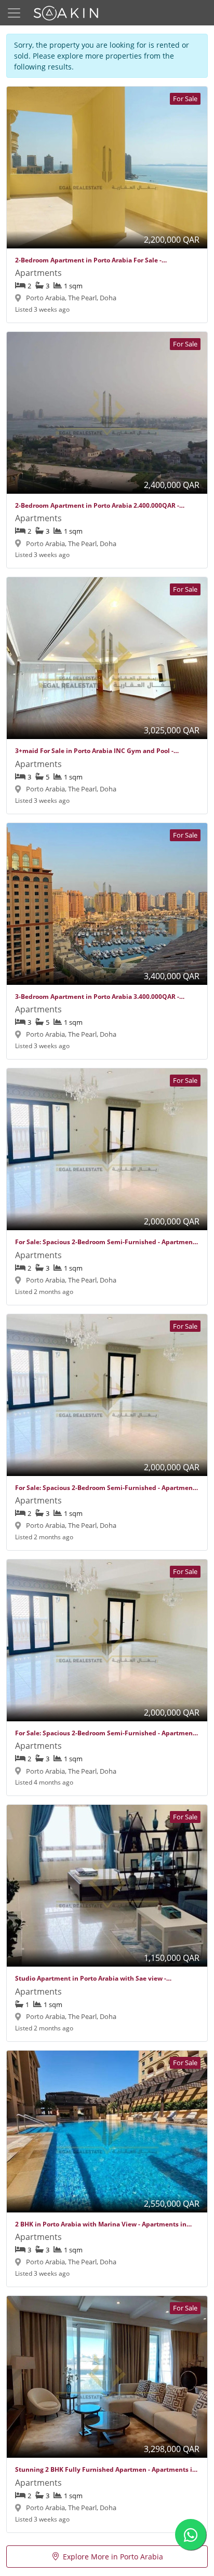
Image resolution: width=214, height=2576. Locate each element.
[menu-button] (14, 13)
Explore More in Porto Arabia (113, 2557)
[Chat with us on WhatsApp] (191, 2535)
